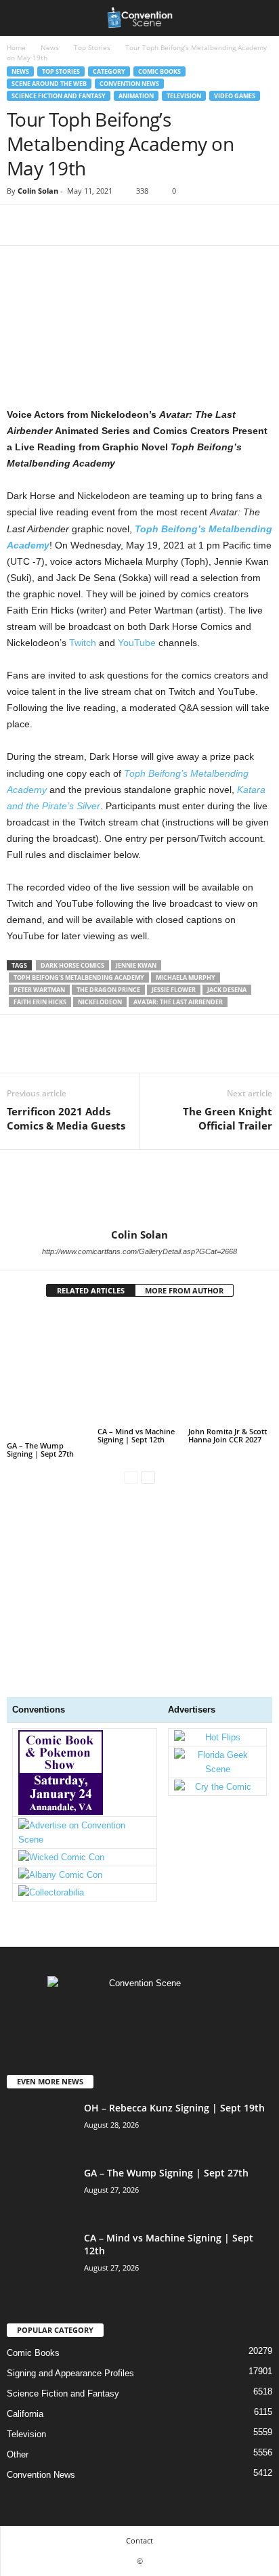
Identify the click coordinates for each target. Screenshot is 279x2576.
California (25, 2414)
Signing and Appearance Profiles (70, 2373)
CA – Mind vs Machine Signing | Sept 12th (136, 1435)
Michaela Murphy (186, 978)
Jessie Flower (174, 990)
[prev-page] (131, 1477)
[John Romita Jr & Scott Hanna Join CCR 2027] (230, 1368)
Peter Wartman (39, 990)
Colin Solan (38, 191)
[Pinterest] (83, 225)
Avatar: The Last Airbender (178, 1002)
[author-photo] (139, 1189)
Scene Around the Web (49, 84)
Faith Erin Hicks (40, 1002)
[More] (146, 225)
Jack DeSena (227, 990)
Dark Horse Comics (72, 965)
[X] (51, 225)
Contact (139, 2540)
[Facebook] (20, 225)
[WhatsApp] (114, 225)
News (50, 47)
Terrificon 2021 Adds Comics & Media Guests (66, 1118)
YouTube (137, 643)
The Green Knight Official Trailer (228, 1118)
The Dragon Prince (108, 990)
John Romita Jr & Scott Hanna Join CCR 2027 (228, 1435)
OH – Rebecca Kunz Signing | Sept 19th (174, 2108)
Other (18, 2454)
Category (109, 71)
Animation (136, 96)
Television (184, 96)
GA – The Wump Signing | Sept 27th (40, 1450)
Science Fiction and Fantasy (59, 96)
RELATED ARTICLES (91, 1290)
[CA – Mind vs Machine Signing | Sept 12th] (139, 1368)
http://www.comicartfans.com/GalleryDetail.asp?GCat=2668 (139, 1251)
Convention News (129, 84)
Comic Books (159, 71)
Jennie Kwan (136, 965)
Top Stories (92, 47)
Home (16, 47)
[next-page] (148, 1477)
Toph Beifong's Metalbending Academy (79, 978)
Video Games (235, 96)
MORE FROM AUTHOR (184, 1290)
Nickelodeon (100, 1002)
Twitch (83, 643)
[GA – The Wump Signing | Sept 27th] (49, 1375)
